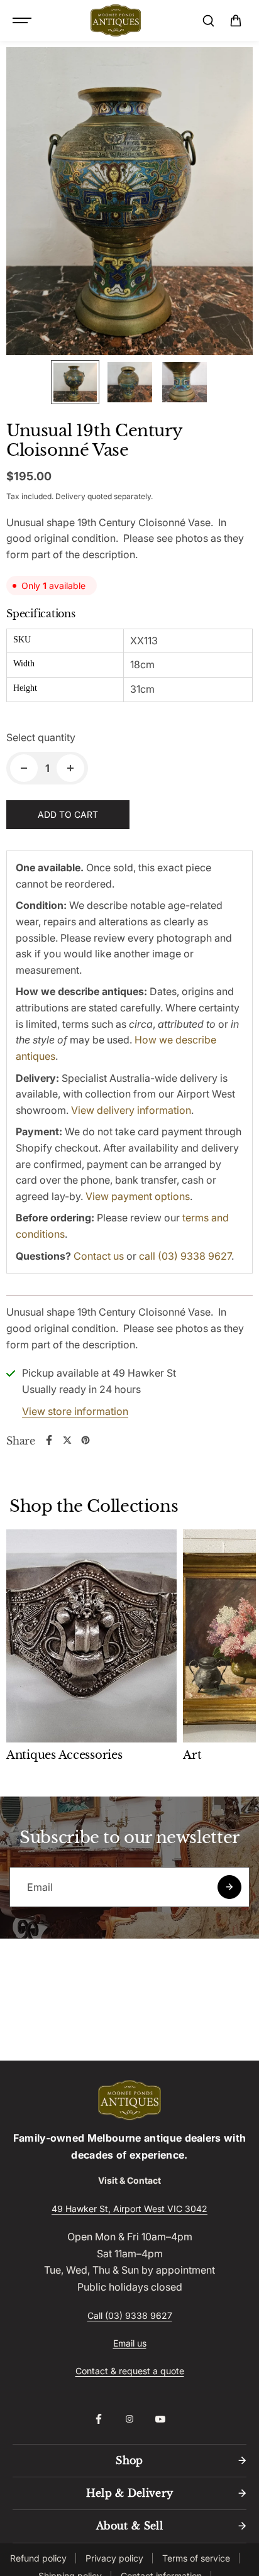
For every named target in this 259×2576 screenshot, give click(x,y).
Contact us (99, 1256)
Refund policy (38, 2558)
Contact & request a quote (130, 2371)
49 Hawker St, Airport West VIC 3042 (129, 2209)
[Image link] (129, 2100)
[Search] (208, 21)
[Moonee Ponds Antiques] (116, 21)
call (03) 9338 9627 (185, 1256)
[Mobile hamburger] (23, 21)
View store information (75, 1411)
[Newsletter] (229, 1887)
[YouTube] (160, 2419)
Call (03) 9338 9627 (130, 2315)
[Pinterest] (85, 1440)
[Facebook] (49, 1440)
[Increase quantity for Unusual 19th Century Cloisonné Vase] (70, 768)
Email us (130, 2343)
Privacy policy (114, 2558)
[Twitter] (67, 1440)
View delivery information (131, 1110)
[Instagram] (129, 2419)
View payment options (138, 1196)
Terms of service (196, 2558)
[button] (236, 21)
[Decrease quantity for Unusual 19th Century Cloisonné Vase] (24, 768)
